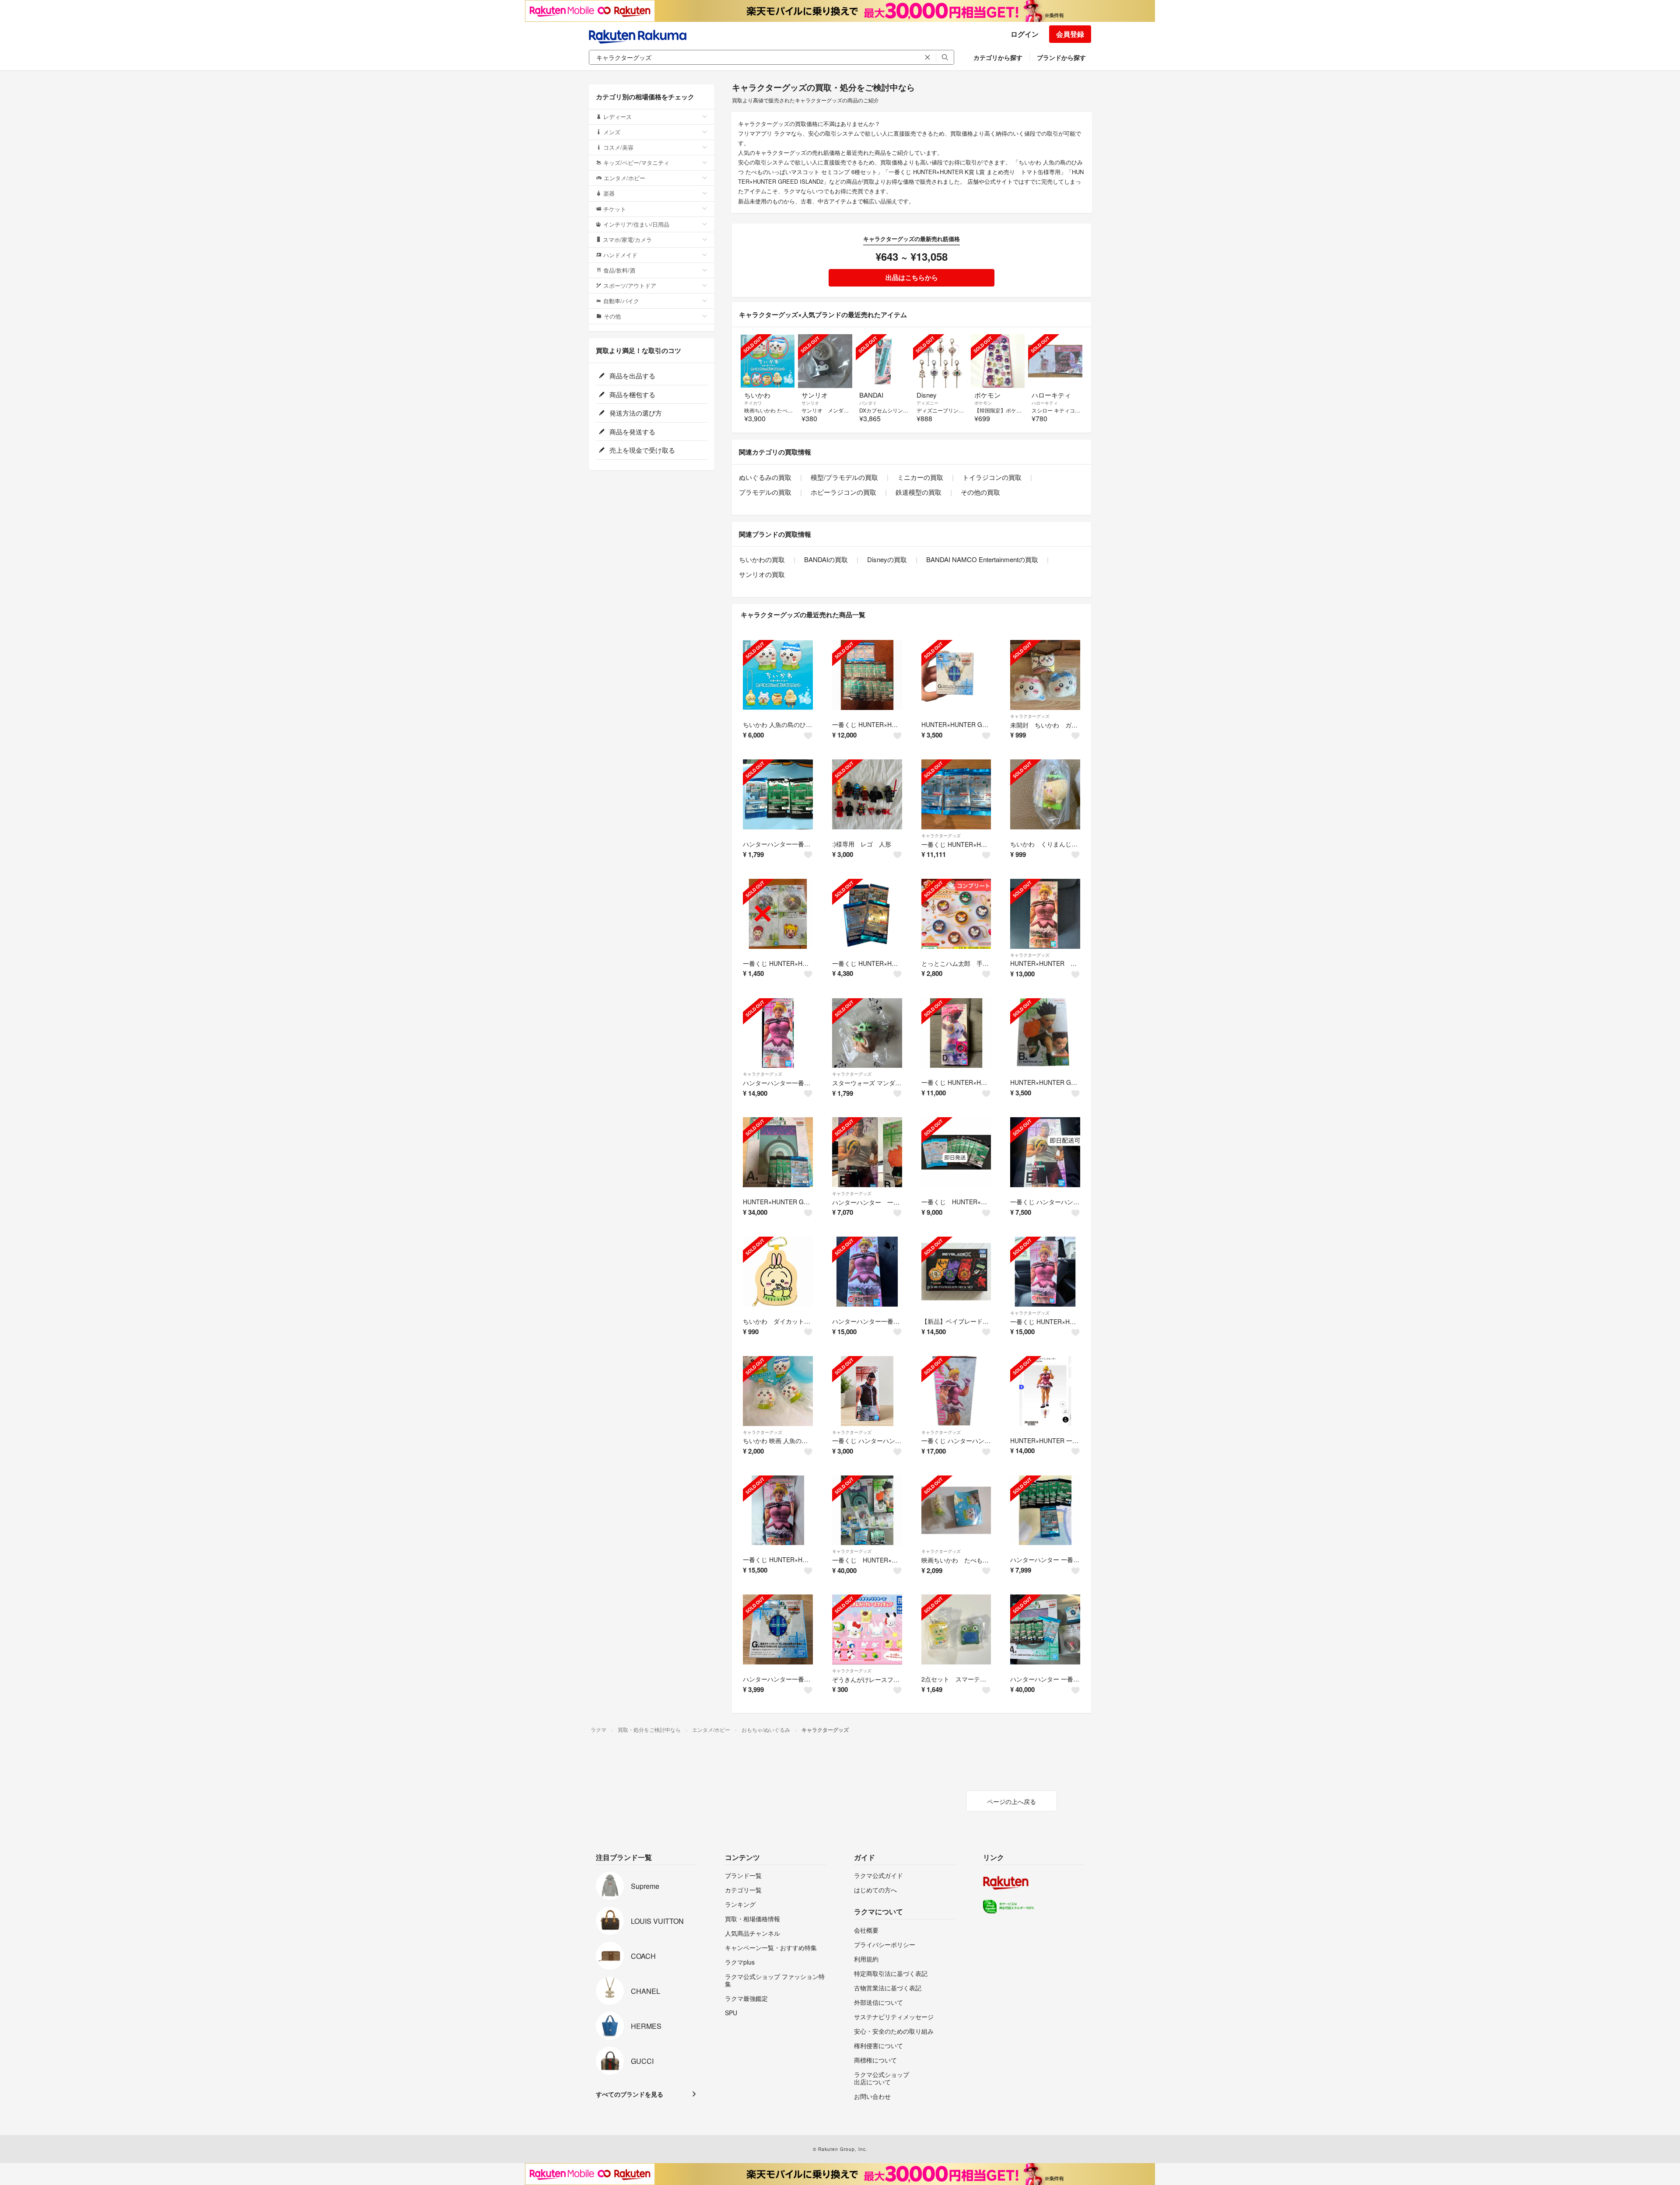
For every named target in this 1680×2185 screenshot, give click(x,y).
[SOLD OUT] (768, 361)
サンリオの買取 (762, 574)
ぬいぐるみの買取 (765, 477)
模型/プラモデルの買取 (844, 477)
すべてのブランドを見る (630, 2094)
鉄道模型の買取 (919, 492)
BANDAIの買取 (826, 559)
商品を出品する (632, 376)
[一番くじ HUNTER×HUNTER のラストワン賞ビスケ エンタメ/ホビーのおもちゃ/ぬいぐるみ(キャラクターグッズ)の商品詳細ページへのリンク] (778, 1510)
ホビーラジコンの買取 (843, 492)
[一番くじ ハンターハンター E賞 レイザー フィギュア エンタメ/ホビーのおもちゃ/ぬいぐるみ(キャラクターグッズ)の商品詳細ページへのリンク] (1045, 1152)
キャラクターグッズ (1030, 716)
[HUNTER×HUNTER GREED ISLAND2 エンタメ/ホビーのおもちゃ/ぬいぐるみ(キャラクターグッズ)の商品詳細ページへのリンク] (956, 675)
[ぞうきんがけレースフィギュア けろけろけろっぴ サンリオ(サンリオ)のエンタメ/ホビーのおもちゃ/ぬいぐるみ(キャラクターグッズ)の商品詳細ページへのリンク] (867, 1629)
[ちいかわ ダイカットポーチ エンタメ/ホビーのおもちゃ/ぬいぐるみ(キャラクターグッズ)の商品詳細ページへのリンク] (778, 1272)
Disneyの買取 (887, 559)
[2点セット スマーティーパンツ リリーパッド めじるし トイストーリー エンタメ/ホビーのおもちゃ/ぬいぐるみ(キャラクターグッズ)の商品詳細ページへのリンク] (956, 1629)
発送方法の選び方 (635, 413)
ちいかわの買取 (762, 559)
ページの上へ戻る (1011, 1801)
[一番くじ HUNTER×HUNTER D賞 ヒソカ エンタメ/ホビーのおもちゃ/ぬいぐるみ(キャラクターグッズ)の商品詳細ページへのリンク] (956, 1033)
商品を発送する (632, 432)
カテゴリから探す (998, 57)
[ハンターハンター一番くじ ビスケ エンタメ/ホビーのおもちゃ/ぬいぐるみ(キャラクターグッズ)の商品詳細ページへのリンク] (867, 1272)
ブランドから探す (1061, 57)
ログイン (1025, 34)
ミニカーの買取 (920, 477)
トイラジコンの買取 (992, 477)
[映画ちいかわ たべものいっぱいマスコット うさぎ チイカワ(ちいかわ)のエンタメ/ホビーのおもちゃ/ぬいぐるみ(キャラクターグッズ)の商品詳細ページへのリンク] (956, 1510)
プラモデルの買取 (765, 492)
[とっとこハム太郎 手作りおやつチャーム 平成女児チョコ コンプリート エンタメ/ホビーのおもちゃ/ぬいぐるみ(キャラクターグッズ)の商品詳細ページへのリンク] (956, 914)
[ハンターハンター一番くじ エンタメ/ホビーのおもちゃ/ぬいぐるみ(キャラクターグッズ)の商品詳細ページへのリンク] (778, 794)
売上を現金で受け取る (641, 450)
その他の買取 (980, 492)
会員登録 (1070, 34)
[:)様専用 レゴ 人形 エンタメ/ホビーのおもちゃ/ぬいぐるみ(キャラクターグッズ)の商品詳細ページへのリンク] (867, 794)
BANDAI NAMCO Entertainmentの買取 (982, 559)
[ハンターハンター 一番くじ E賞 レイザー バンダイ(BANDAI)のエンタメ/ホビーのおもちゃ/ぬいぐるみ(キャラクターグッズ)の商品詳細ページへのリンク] (867, 1152)
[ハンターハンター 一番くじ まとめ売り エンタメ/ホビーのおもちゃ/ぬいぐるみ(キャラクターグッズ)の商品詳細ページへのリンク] (1045, 1629)
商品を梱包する (632, 394)
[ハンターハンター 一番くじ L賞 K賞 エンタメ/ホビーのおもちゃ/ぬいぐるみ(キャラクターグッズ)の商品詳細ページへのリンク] (1045, 1510)
